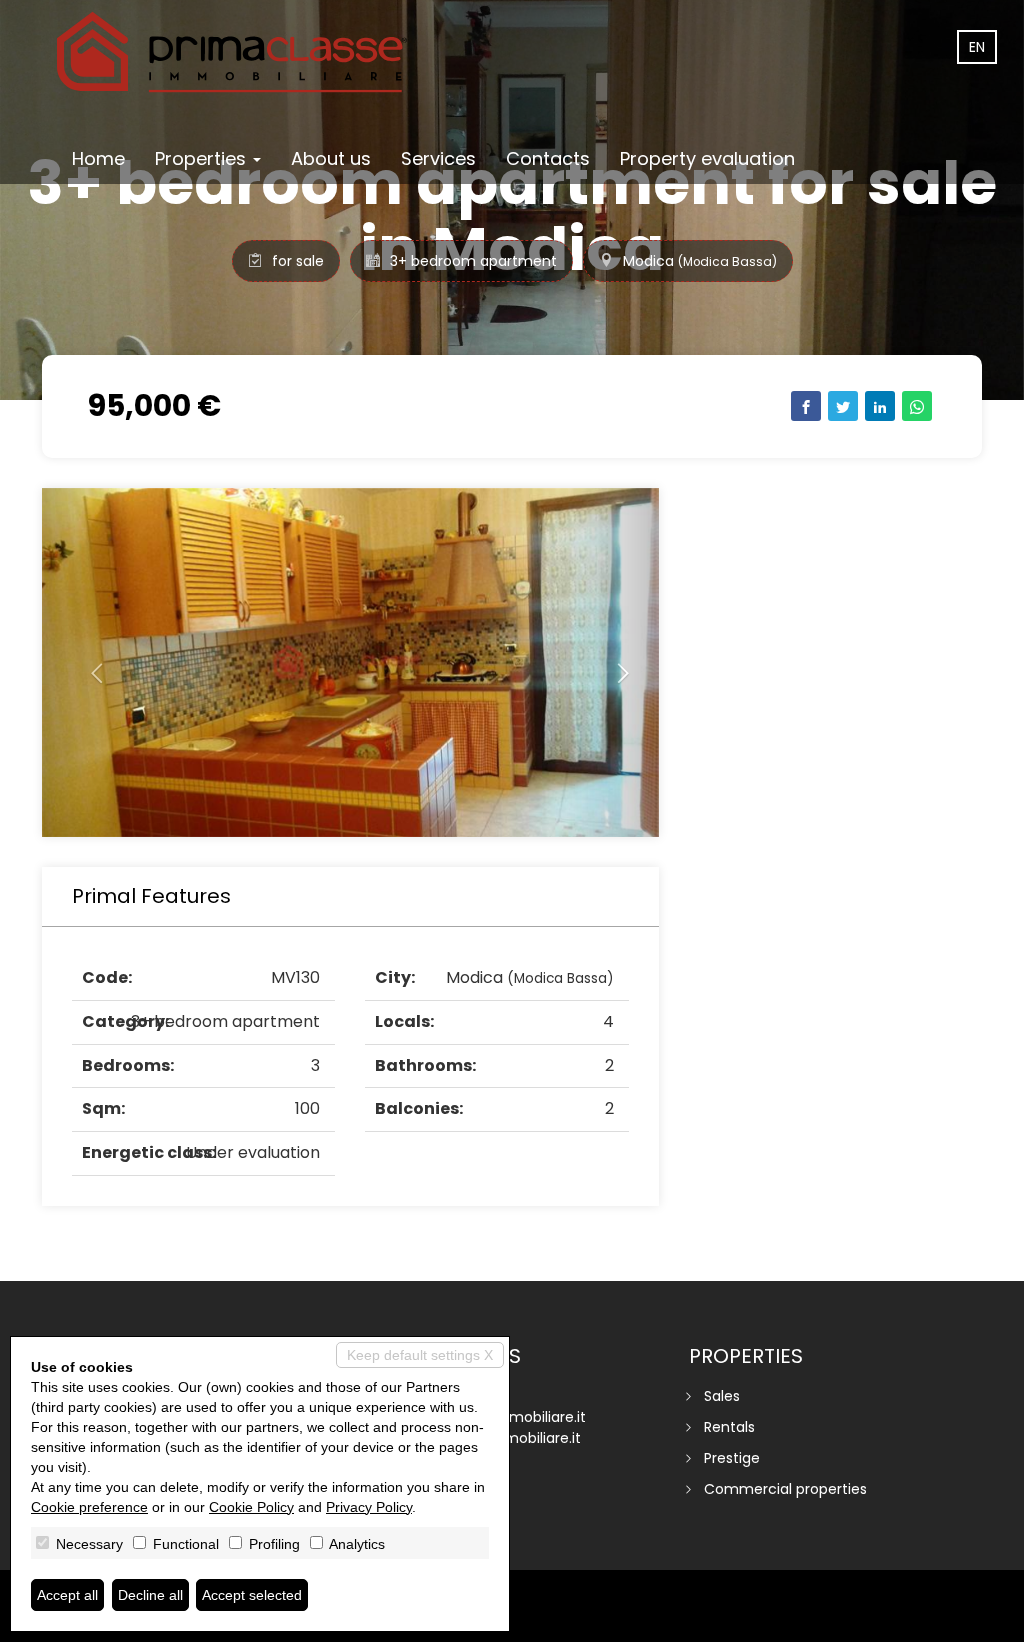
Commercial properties (785, 1489)
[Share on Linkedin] (880, 406)
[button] (88, 662)
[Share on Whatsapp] (917, 406)
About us (331, 158)
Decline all (150, 1595)
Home (98, 158)
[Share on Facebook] (806, 406)
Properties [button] (203, 158)
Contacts (548, 158)
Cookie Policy (251, 1507)
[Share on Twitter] (843, 406)
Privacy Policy (369, 1507)
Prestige (732, 1458)
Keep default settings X (420, 1355)
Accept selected (252, 1595)
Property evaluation (707, 158)
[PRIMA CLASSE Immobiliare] (232, 52)
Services (438, 158)
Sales (722, 1396)
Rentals (729, 1427)
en (977, 47)
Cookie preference (89, 1507)
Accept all (67, 1595)
